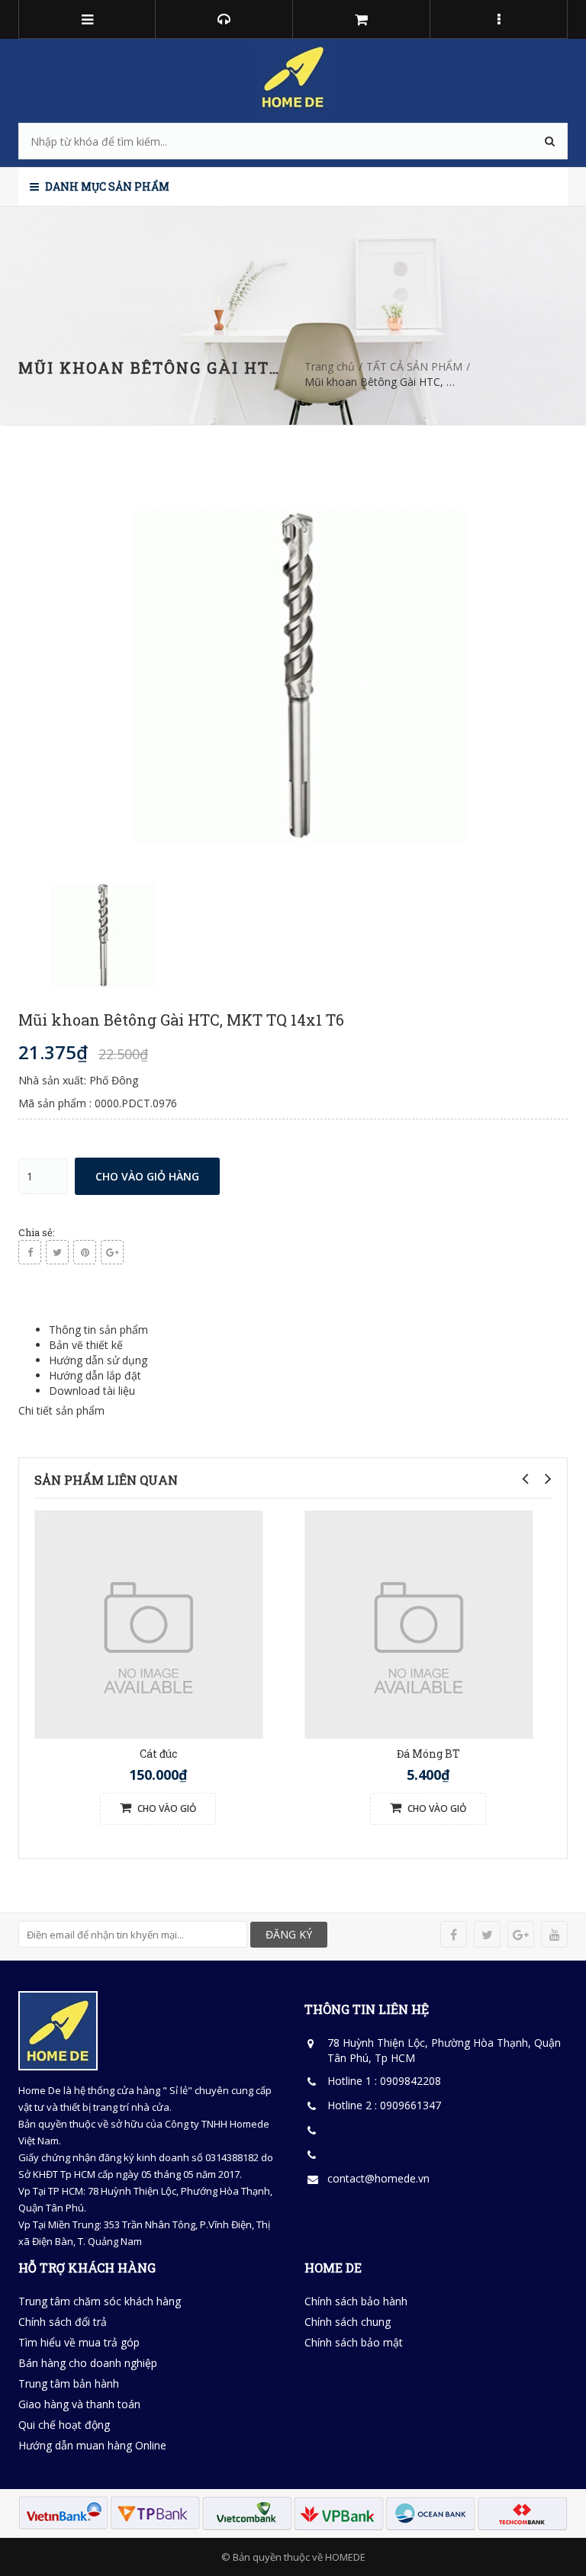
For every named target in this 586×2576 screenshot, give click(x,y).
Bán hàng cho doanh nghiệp (88, 2363)
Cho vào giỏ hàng (147, 1176)
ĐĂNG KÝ (289, 1934)
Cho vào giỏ (166, 1808)
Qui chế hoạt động (64, 2425)
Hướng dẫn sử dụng (98, 1360)
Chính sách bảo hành (356, 2301)
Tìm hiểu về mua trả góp (79, 2342)
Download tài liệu (92, 1391)
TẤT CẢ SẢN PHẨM (414, 366)
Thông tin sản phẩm (98, 1330)
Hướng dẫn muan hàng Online (92, 2445)
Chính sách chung (348, 2322)
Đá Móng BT (428, 1754)
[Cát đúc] (149, 1623)
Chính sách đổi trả (63, 2322)
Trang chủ (330, 366)
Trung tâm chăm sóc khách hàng (100, 2301)
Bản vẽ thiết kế (86, 1345)
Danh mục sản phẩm (106, 186)
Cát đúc (158, 1754)
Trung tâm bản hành (69, 2383)
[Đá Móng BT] (419, 1623)
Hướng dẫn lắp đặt (95, 1375)
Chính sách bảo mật (354, 2342)
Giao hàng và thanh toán (79, 2404)
